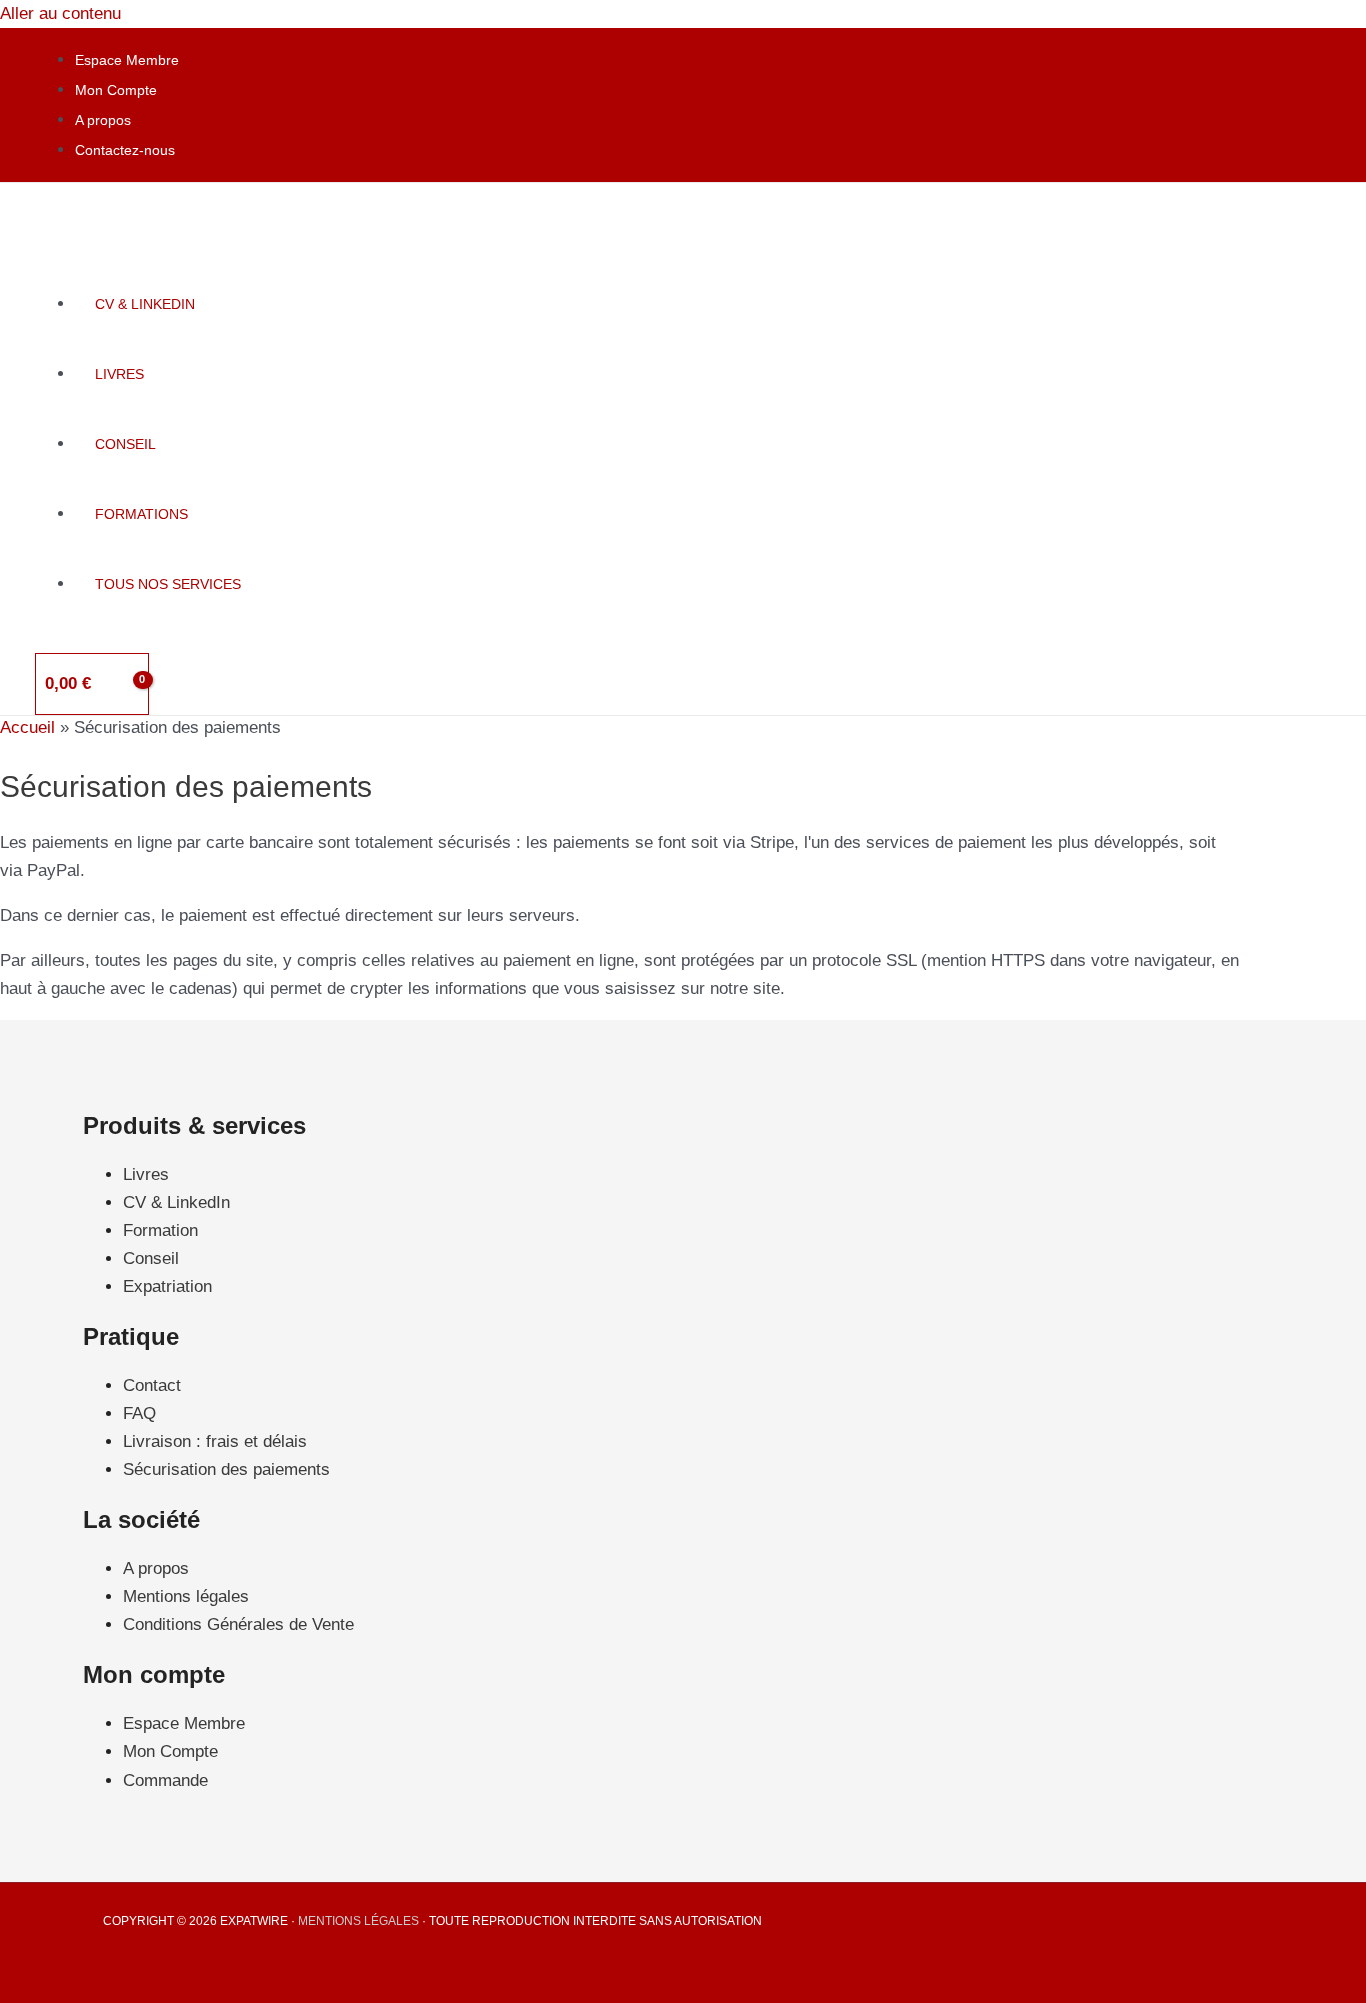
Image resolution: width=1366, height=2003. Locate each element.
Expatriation (167, 1286)
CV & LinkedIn (176, 1202)
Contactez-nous (125, 150)
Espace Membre (127, 60)
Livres (146, 1174)
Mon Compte (116, 90)
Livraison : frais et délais (215, 1441)
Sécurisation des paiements (226, 1469)
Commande (165, 1780)
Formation (160, 1230)
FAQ (139, 1413)
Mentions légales (186, 1596)
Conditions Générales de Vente (238, 1624)
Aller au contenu (60, 13)
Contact (152, 1385)
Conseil (151, 1258)
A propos (103, 120)
